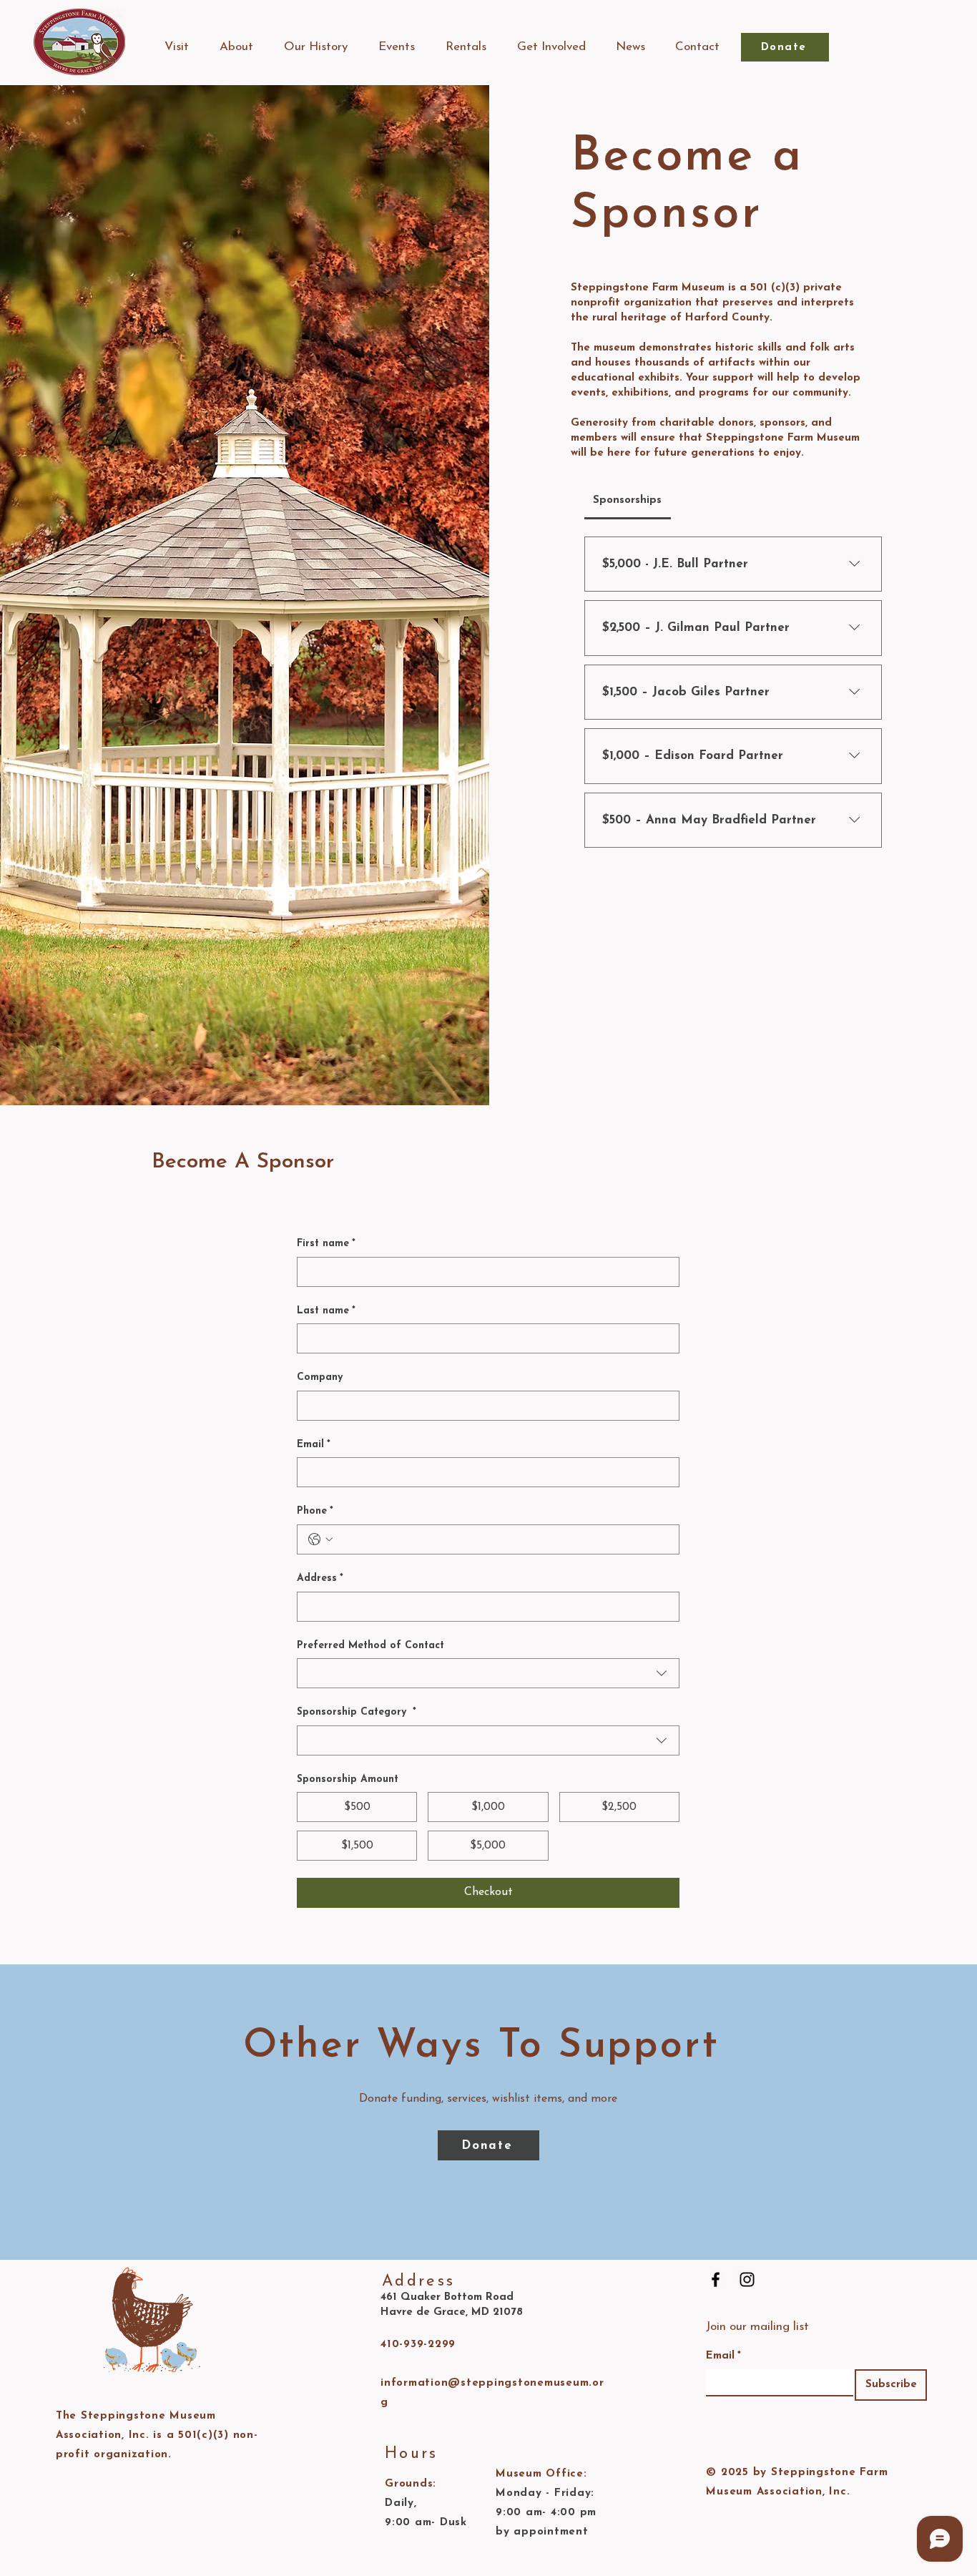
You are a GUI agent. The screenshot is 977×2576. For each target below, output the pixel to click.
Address (320, 1578)
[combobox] (488, 1673)
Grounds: (411, 2484)
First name (326, 1244)
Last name (326, 1311)
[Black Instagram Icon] (747, 2279)
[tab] (628, 501)
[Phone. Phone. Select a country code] (320, 1539)
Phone (315, 1511)
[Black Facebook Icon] (716, 2279)
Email (314, 1445)
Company (320, 1377)
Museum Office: (541, 2474)
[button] (176, 47)
